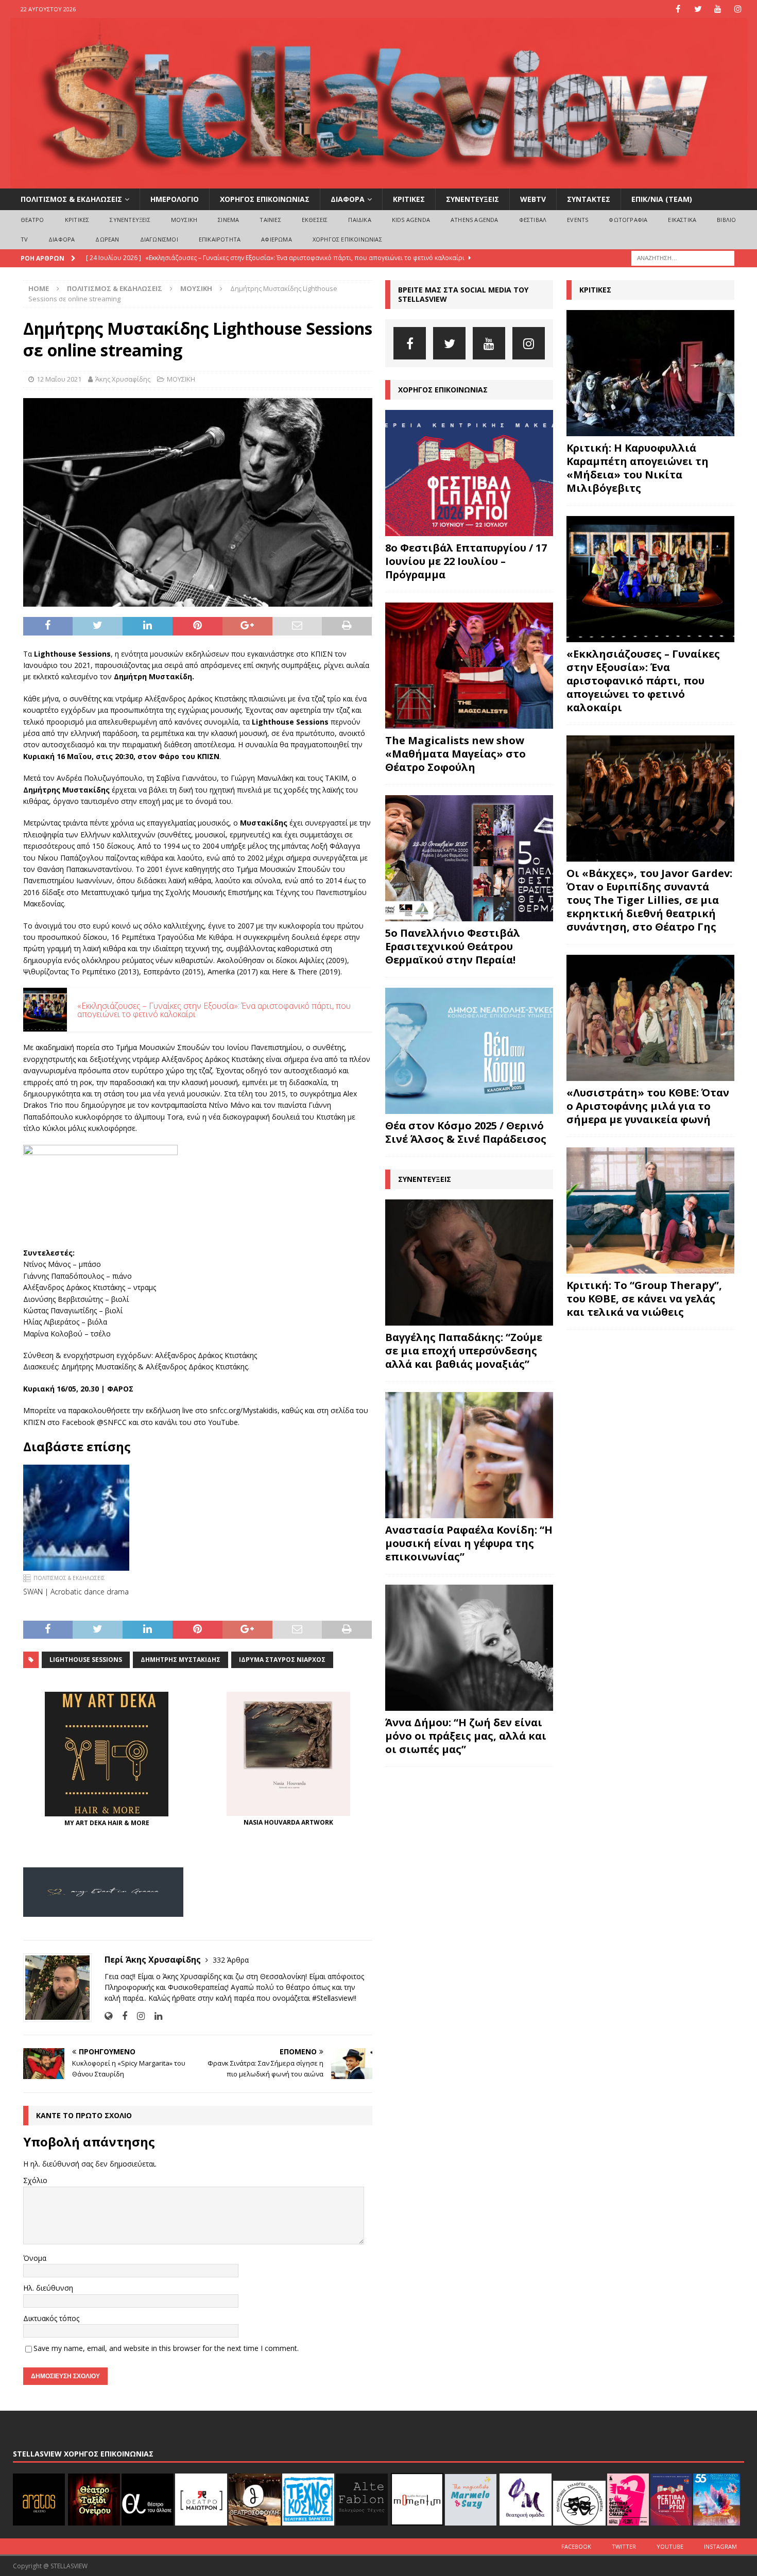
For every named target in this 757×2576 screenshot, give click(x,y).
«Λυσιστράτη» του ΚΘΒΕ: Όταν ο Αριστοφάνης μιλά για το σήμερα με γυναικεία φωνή (648, 1106)
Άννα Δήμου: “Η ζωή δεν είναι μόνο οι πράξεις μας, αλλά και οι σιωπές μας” (466, 1736)
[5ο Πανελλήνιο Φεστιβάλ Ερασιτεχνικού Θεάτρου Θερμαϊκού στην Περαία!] (469, 858)
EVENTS (578, 220)
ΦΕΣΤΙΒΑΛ (533, 220)
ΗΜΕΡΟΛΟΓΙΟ (175, 199)
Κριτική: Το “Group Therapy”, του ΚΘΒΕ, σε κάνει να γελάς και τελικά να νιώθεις (644, 1299)
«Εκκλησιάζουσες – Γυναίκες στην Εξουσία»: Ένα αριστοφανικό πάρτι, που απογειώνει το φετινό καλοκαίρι (643, 681)
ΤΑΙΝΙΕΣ (270, 220)
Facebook (576, 2546)
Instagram (720, 2546)
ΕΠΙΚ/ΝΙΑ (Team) (662, 199)
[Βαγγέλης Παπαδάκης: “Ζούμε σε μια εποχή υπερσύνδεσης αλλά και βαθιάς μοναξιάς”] (469, 1263)
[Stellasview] (379, 183)
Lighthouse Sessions (86, 1660)
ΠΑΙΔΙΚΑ (359, 220)
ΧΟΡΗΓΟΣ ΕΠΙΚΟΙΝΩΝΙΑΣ (265, 199)
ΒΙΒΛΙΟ (726, 220)
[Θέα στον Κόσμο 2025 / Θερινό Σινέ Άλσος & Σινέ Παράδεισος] (469, 1051)
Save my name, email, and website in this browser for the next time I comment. (166, 2348)
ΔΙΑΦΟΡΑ (348, 199)
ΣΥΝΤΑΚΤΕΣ (589, 199)
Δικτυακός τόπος (51, 2318)
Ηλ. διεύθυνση (48, 2288)
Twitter (624, 2546)
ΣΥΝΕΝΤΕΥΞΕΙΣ (472, 199)
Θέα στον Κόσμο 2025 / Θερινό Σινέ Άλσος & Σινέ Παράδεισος (466, 1132)
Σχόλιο (35, 2180)
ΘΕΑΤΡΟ (32, 220)
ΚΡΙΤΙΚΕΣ (409, 199)
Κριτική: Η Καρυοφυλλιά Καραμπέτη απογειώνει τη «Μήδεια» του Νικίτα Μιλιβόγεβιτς (638, 468)
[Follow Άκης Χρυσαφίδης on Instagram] (137, 2016)
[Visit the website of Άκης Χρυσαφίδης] (108, 2016)
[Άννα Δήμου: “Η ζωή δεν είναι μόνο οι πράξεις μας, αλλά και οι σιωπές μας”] (469, 1648)
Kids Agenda (411, 220)
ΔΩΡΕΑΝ (107, 239)
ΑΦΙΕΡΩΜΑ (277, 239)
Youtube (670, 2546)
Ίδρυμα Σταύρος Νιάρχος (282, 1660)
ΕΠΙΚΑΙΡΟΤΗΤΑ (220, 239)
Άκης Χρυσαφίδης (123, 379)
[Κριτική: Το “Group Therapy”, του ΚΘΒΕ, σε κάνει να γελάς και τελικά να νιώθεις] (650, 1210)
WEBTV (533, 199)
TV (24, 239)
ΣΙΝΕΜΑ (228, 220)
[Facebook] (678, 9)
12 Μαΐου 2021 (59, 379)
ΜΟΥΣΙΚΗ (184, 220)
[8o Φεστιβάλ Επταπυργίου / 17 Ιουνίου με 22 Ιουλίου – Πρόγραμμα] (469, 473)
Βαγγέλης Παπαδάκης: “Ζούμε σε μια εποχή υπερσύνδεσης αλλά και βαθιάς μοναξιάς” (464, 1351)
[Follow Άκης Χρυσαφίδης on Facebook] (121, 2016)
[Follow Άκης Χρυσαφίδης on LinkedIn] (154, 2016)
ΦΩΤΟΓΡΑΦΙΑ (628, 220)
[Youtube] (718, 9)
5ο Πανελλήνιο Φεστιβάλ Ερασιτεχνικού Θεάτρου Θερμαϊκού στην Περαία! (453, 946)
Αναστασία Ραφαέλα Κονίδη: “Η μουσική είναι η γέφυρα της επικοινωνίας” (469, 1543)
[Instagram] (738, 9)
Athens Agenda (475, 220)
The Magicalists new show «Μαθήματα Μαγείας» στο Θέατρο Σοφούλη (455, 754)
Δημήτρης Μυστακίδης (180, 1660)
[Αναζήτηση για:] (683, 257)
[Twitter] (698, 9)
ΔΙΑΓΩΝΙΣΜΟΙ (159, 239)
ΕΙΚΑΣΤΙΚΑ (682, 220)
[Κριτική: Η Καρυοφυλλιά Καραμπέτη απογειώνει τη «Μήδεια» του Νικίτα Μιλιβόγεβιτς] (650, 373)
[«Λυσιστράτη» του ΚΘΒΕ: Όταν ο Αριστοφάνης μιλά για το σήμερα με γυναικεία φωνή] (650, 1018)
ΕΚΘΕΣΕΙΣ (315, 220)
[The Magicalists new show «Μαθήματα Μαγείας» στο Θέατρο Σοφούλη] (469, 666)
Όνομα (35, 2258)
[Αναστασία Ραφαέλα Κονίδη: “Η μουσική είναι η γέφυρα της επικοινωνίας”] (469, 1455)
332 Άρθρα (231, 1960)
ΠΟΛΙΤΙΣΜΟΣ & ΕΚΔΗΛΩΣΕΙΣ (71, 199)
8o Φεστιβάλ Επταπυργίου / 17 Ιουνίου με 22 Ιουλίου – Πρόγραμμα (466, 561)
